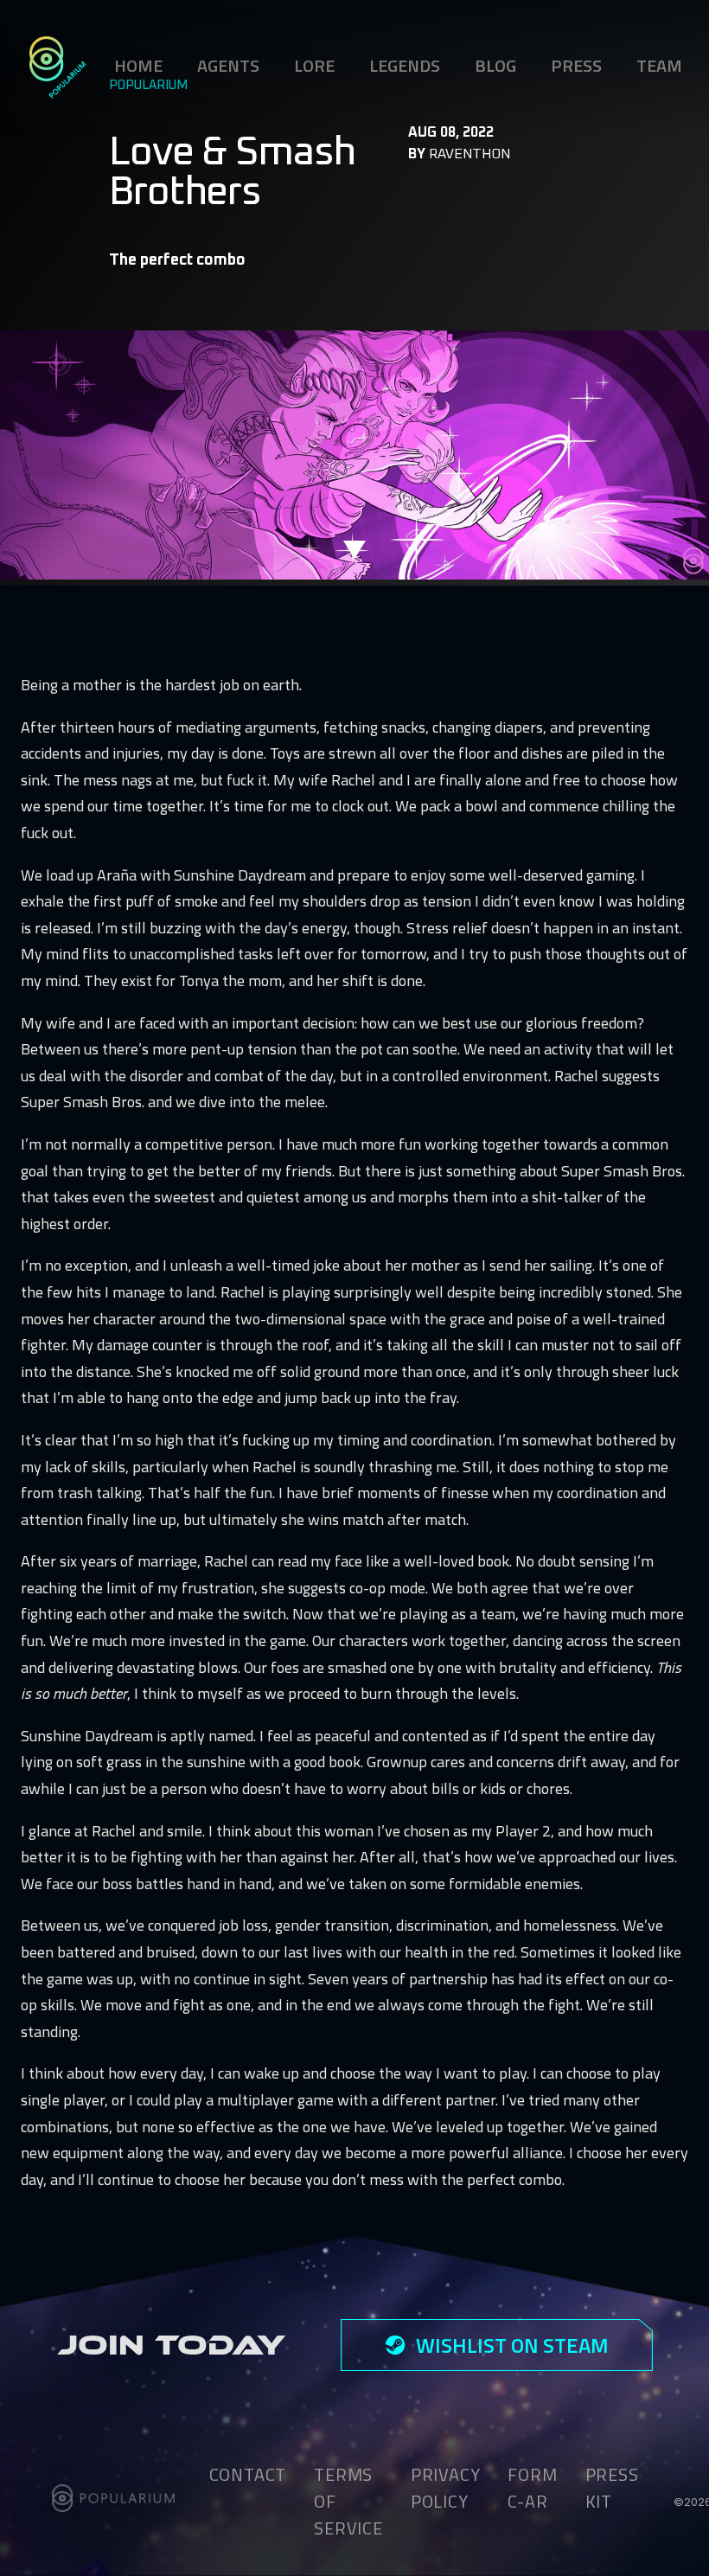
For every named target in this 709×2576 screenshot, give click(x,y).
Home (138, 65)
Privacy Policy (446, 2488)
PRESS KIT (612, 2488)
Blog (495, 65)
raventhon (469, 154)
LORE (314, 65)
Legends (405, 65)
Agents (228, 65)
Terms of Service (348, 2501)
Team (659, 65)
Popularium (148, 86)
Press (576, 65)
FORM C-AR (532, 2488)
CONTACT (248, 2474)
